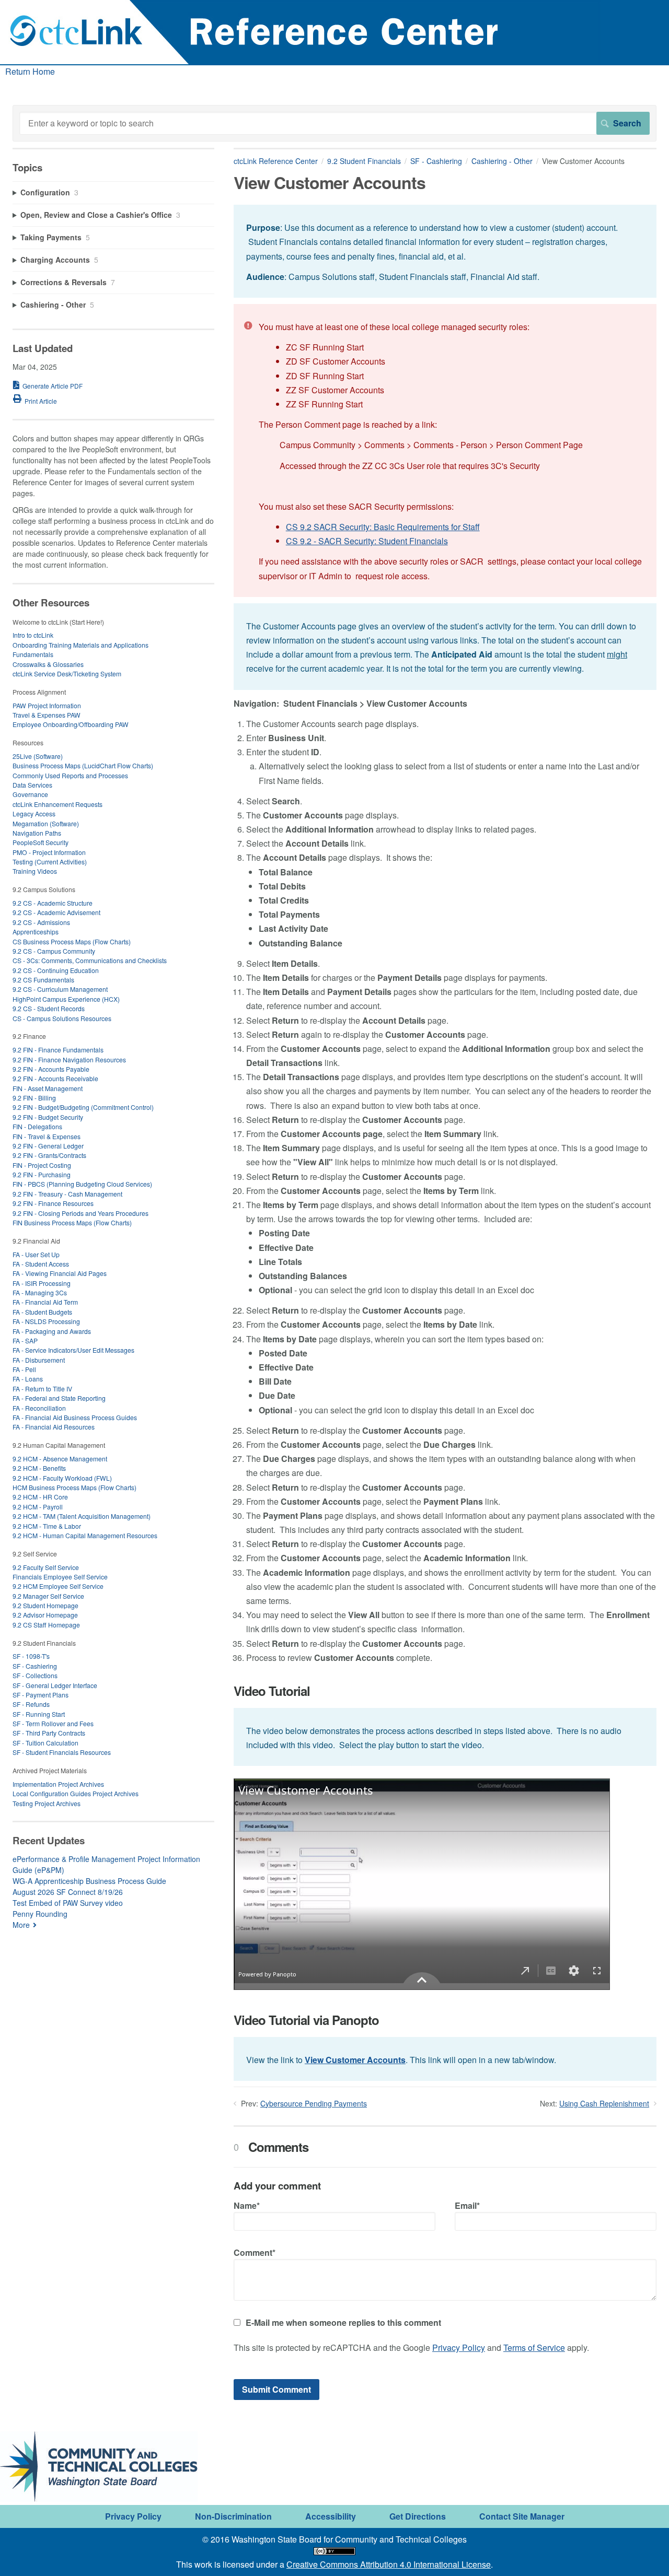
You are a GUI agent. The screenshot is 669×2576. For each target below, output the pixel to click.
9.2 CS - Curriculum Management (60, 989)
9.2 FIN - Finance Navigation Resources (69, 1059)
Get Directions (418, 2516)
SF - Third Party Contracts (49, 1733)
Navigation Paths (37, 833)
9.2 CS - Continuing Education (56, 970)
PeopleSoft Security (41, 842)
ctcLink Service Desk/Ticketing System (67, 674)
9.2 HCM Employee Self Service (58, 1586)
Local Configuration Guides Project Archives (76, 1793)
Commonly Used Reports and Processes (70, 775)
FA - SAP (25, 1340)
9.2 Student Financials (364, 161)
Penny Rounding (40, 1914)
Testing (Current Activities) (50, 862)
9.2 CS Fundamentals (43, 980)
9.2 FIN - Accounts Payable (51, 1069)
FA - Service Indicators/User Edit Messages (73, 1350)
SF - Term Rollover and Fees (53, 1723)
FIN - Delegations (37, 1126)
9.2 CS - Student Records (49, 1008)
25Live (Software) (38, 756)
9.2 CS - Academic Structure (53, 903)
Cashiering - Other (502, 161)
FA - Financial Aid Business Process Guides (75, 1417)
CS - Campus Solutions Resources (62, 1018)
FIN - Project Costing (42, 1165)
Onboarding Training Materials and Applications (80, 645)
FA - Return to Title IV (42, 1389)
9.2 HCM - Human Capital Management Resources (85, 1535)
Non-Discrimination (233, 2516)
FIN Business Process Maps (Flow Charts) (72, 1222)
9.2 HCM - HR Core (40, 1497)
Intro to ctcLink (33, 635)
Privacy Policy (459, 2347)
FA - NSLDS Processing (46, 1321)
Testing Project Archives (47, 1803)
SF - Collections (35, 1675)
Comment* (255, 2252)
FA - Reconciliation (39, 1408)
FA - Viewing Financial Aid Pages (60, 1273)
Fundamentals (33, 654)
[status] (445, 251)
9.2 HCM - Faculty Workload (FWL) (62, 1478)
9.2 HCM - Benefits (39, 1468)
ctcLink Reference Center (276, 161)
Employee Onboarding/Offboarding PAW (71, 724)
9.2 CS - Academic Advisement (56, 912)
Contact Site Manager (522, 2516)
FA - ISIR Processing (42, 1283)
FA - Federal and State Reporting (59, 1398)
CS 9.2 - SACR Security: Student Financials (367, 541)
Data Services (32, 785)
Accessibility (331, 2516)
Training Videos (35, 871)
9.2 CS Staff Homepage (46, 1625)
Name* (247, 2205)
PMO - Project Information (49, 852)
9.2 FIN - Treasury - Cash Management (67, 1194)
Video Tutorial (272, 1691)
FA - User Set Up (36, 1254)
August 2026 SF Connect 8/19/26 (68, 1892)
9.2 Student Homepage (45, 1605)
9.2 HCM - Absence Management (60, 1459)
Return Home (30, 71)
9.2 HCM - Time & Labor (47, 1526)
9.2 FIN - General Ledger (48, 1146)
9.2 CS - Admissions (41, 922)
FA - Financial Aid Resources (54, 1427)
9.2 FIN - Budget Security (48, 1117)
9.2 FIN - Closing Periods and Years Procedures (80, 1213)
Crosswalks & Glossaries (48, 664)
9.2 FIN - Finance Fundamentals (58, 1050)
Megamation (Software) (46, 823)
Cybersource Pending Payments (314, 2103)
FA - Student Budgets (42, 1312)
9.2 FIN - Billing (34, 1098)
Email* (467, 2205)
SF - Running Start (39, 1714)
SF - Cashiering (436, 161)
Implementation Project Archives (58, 1784)
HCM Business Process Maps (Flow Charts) (74, 1487)
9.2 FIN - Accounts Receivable (55, 1078)
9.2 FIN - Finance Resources (53, 1203)
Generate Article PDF (53, 386)
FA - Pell (24, 1369)
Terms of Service (534, 2347)
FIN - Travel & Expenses (47, 1136)
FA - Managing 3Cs (40, 1292)
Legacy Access (34, 813)
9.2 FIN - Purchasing (42, 1174)
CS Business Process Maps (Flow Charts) (72, 941)
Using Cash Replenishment (604, 2103)
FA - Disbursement (39, 1360)
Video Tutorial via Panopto (306, 2020)
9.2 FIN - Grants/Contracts (49, 1155)
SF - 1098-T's (31, 1656)
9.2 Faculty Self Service (46, 1567)
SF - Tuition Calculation (45, 1743)
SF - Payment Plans (41, 1695)
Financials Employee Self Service (60, 1577)
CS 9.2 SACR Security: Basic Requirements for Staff (383, 527)
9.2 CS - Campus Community (54, 951)
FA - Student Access (41, 1264)
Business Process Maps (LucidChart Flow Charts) (83, 765)
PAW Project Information (47, 705)
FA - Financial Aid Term (45, 1302)
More (21, 1925)
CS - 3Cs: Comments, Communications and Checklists (90, 960)
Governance (30, 794)
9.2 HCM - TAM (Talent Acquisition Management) (82, 1516)
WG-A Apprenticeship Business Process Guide (89, 1881)
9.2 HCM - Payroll (38, 1507)
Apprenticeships (36, 932)
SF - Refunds (31, 1704)
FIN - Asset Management (48, 1088)
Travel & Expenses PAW (47, 715)
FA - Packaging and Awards (52, 1331)
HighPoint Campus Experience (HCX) (66, 999)
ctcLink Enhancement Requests (57, 804)
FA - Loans (28, 1379)
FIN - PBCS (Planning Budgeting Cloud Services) (82, 1184)
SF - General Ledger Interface (55, 1685)
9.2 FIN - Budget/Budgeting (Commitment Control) (83, 1107)
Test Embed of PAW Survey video (68, 1903)
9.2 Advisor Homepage (45, 1615)
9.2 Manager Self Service (48, 1596)
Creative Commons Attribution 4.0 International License (389, 2564)
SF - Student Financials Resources (62, 1752)
